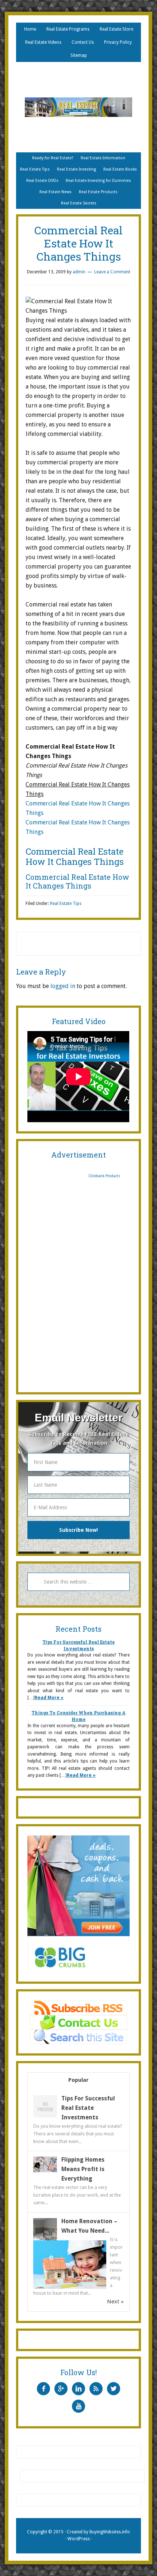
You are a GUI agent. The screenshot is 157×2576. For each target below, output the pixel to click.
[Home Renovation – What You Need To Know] (45, 2240)
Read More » (49, 1698)
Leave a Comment (112, 272)
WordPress (79, 2539)
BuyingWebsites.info (110, 2532)
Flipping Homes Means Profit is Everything (83, 2169)
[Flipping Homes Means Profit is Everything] (45, 2170)
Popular (78, 2080)
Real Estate (78, 107)
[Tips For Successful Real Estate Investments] (45, 2117)
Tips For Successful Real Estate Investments (88, 2108)
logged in (63, 986)
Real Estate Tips (66, 903)
